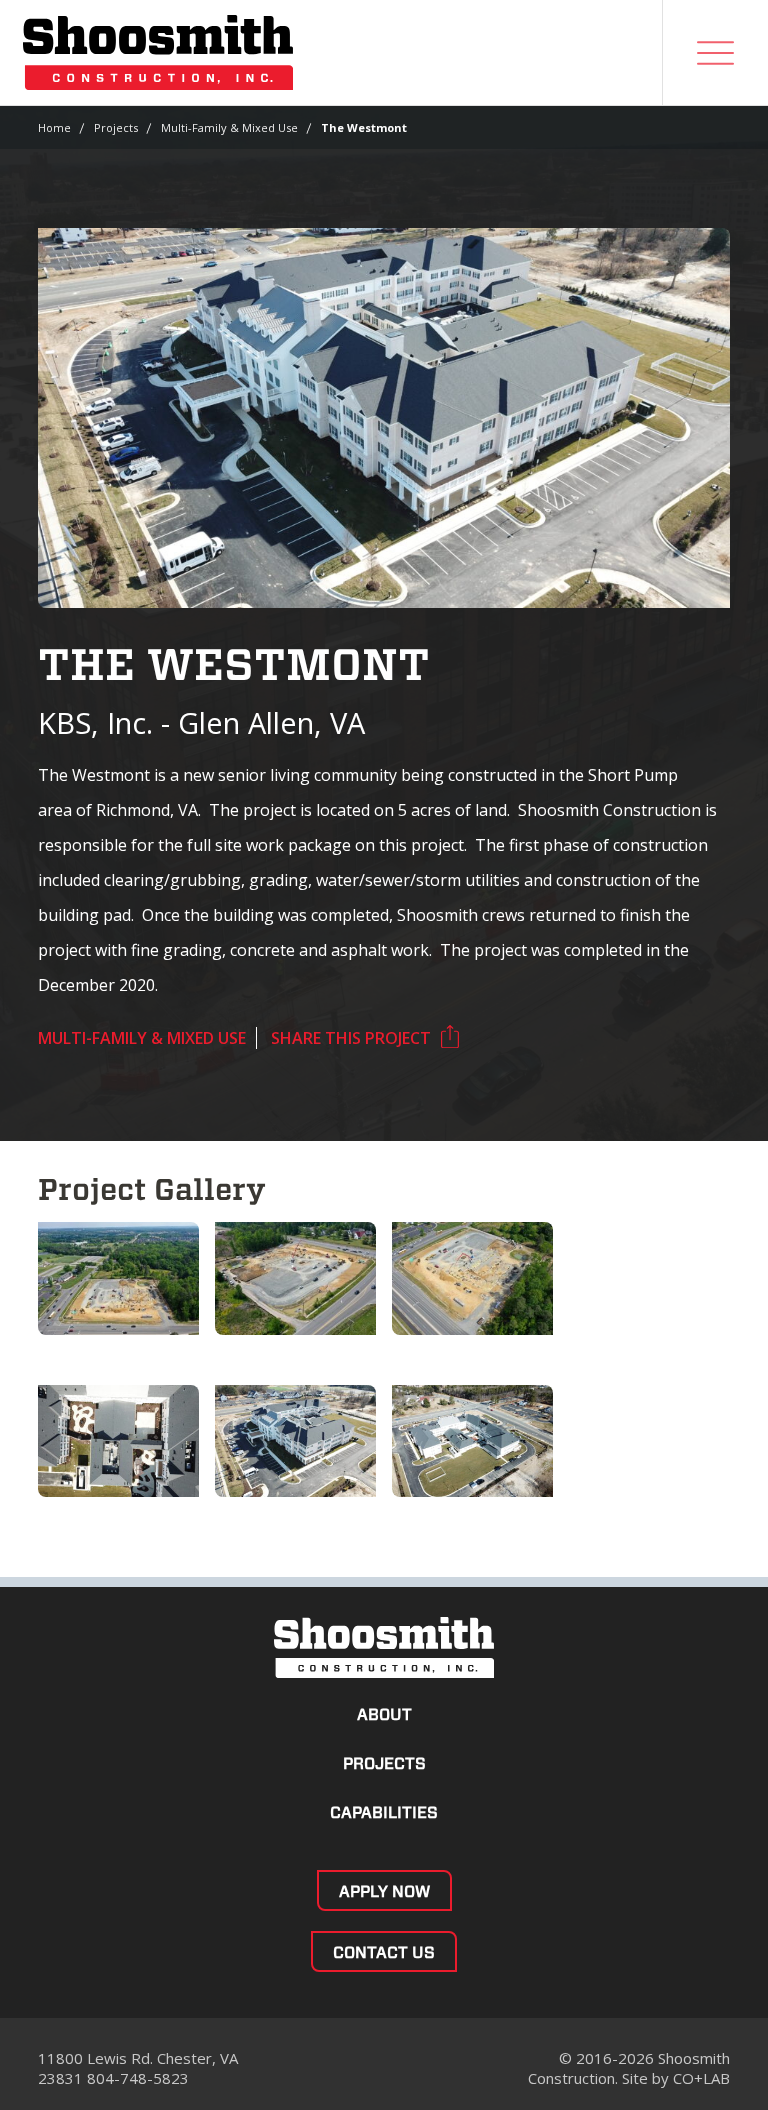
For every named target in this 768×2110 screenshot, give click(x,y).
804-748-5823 (138, 2078)
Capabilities (384, 1812)
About (384, 1714)
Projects (116, 127)
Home (54, 127)
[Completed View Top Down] (118, 1441)
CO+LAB (701, 2078)
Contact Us (384, 1952)
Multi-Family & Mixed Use (229, 127)
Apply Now (384, 1891)
